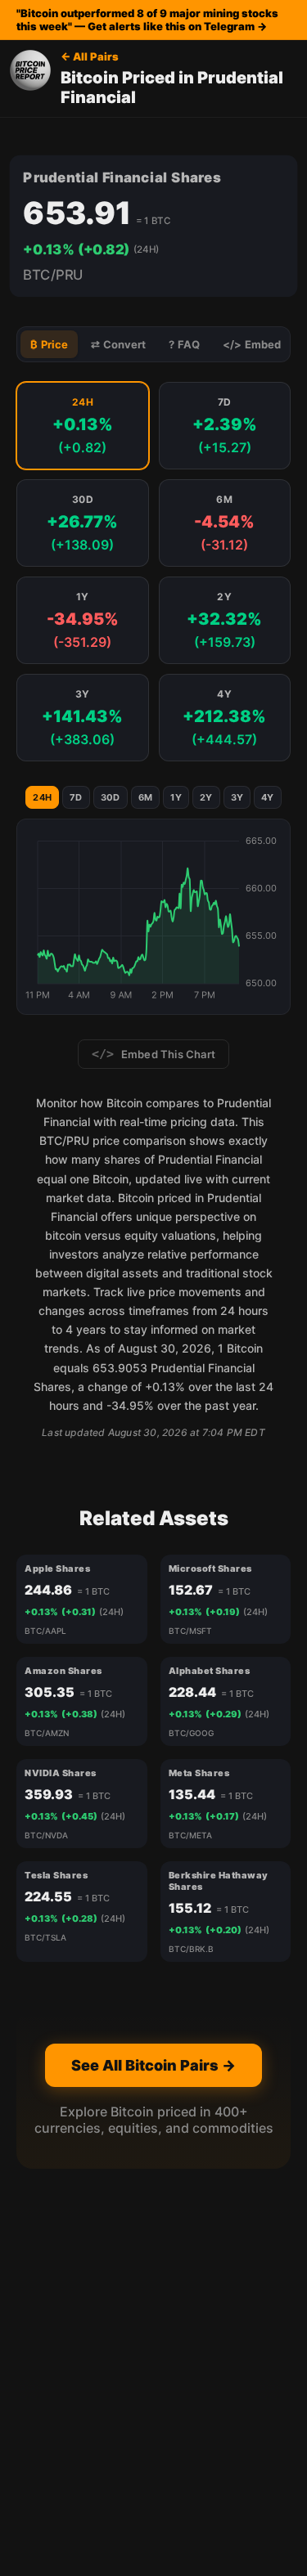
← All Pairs (90, 56)
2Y (206, 797)
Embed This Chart (153, 1054)
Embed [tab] (252, 345)
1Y (176, 797)
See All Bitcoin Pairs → (153, 2065)
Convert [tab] (118, 345)
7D (76, 797)
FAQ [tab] (184, 345)
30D (111, 797)
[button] (83, 426)
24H (42, 797)
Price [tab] (49, 345)
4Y (268, 797)
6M (146, 797)
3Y (237, 797)
